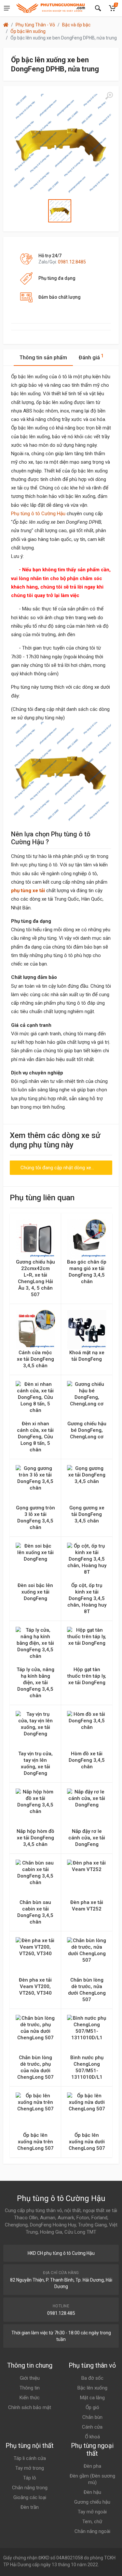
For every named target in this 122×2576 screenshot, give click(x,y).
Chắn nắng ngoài (92, 2531)
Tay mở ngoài (92, 2512)
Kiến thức (30, 2398)
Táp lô (30, 2478)
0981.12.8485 (72, 262)
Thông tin (30, 2388)
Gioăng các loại (30, 2497)
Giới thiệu (30, 2378)
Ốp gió (92, 2407)
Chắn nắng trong (30, 2488)
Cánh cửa (92, 2427)
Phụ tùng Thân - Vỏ (35, 25)
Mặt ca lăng (92, 2398)
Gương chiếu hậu (92, 2502)
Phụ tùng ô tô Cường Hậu (38, 514)
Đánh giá (91, 357)
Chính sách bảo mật (30, 2407)
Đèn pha (92, 2466)
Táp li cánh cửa (30, 2458)
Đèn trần (30, 2507)
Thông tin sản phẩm (43, 358)
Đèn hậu (92, 2492)
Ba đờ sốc (92, 2378)
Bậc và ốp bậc (76, 25)
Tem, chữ (92, 2522)
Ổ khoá (92, 2437)
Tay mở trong (30, 2468)
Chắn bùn (92, 2417)
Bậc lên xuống (92, 2388)
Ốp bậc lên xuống (28, 31)
